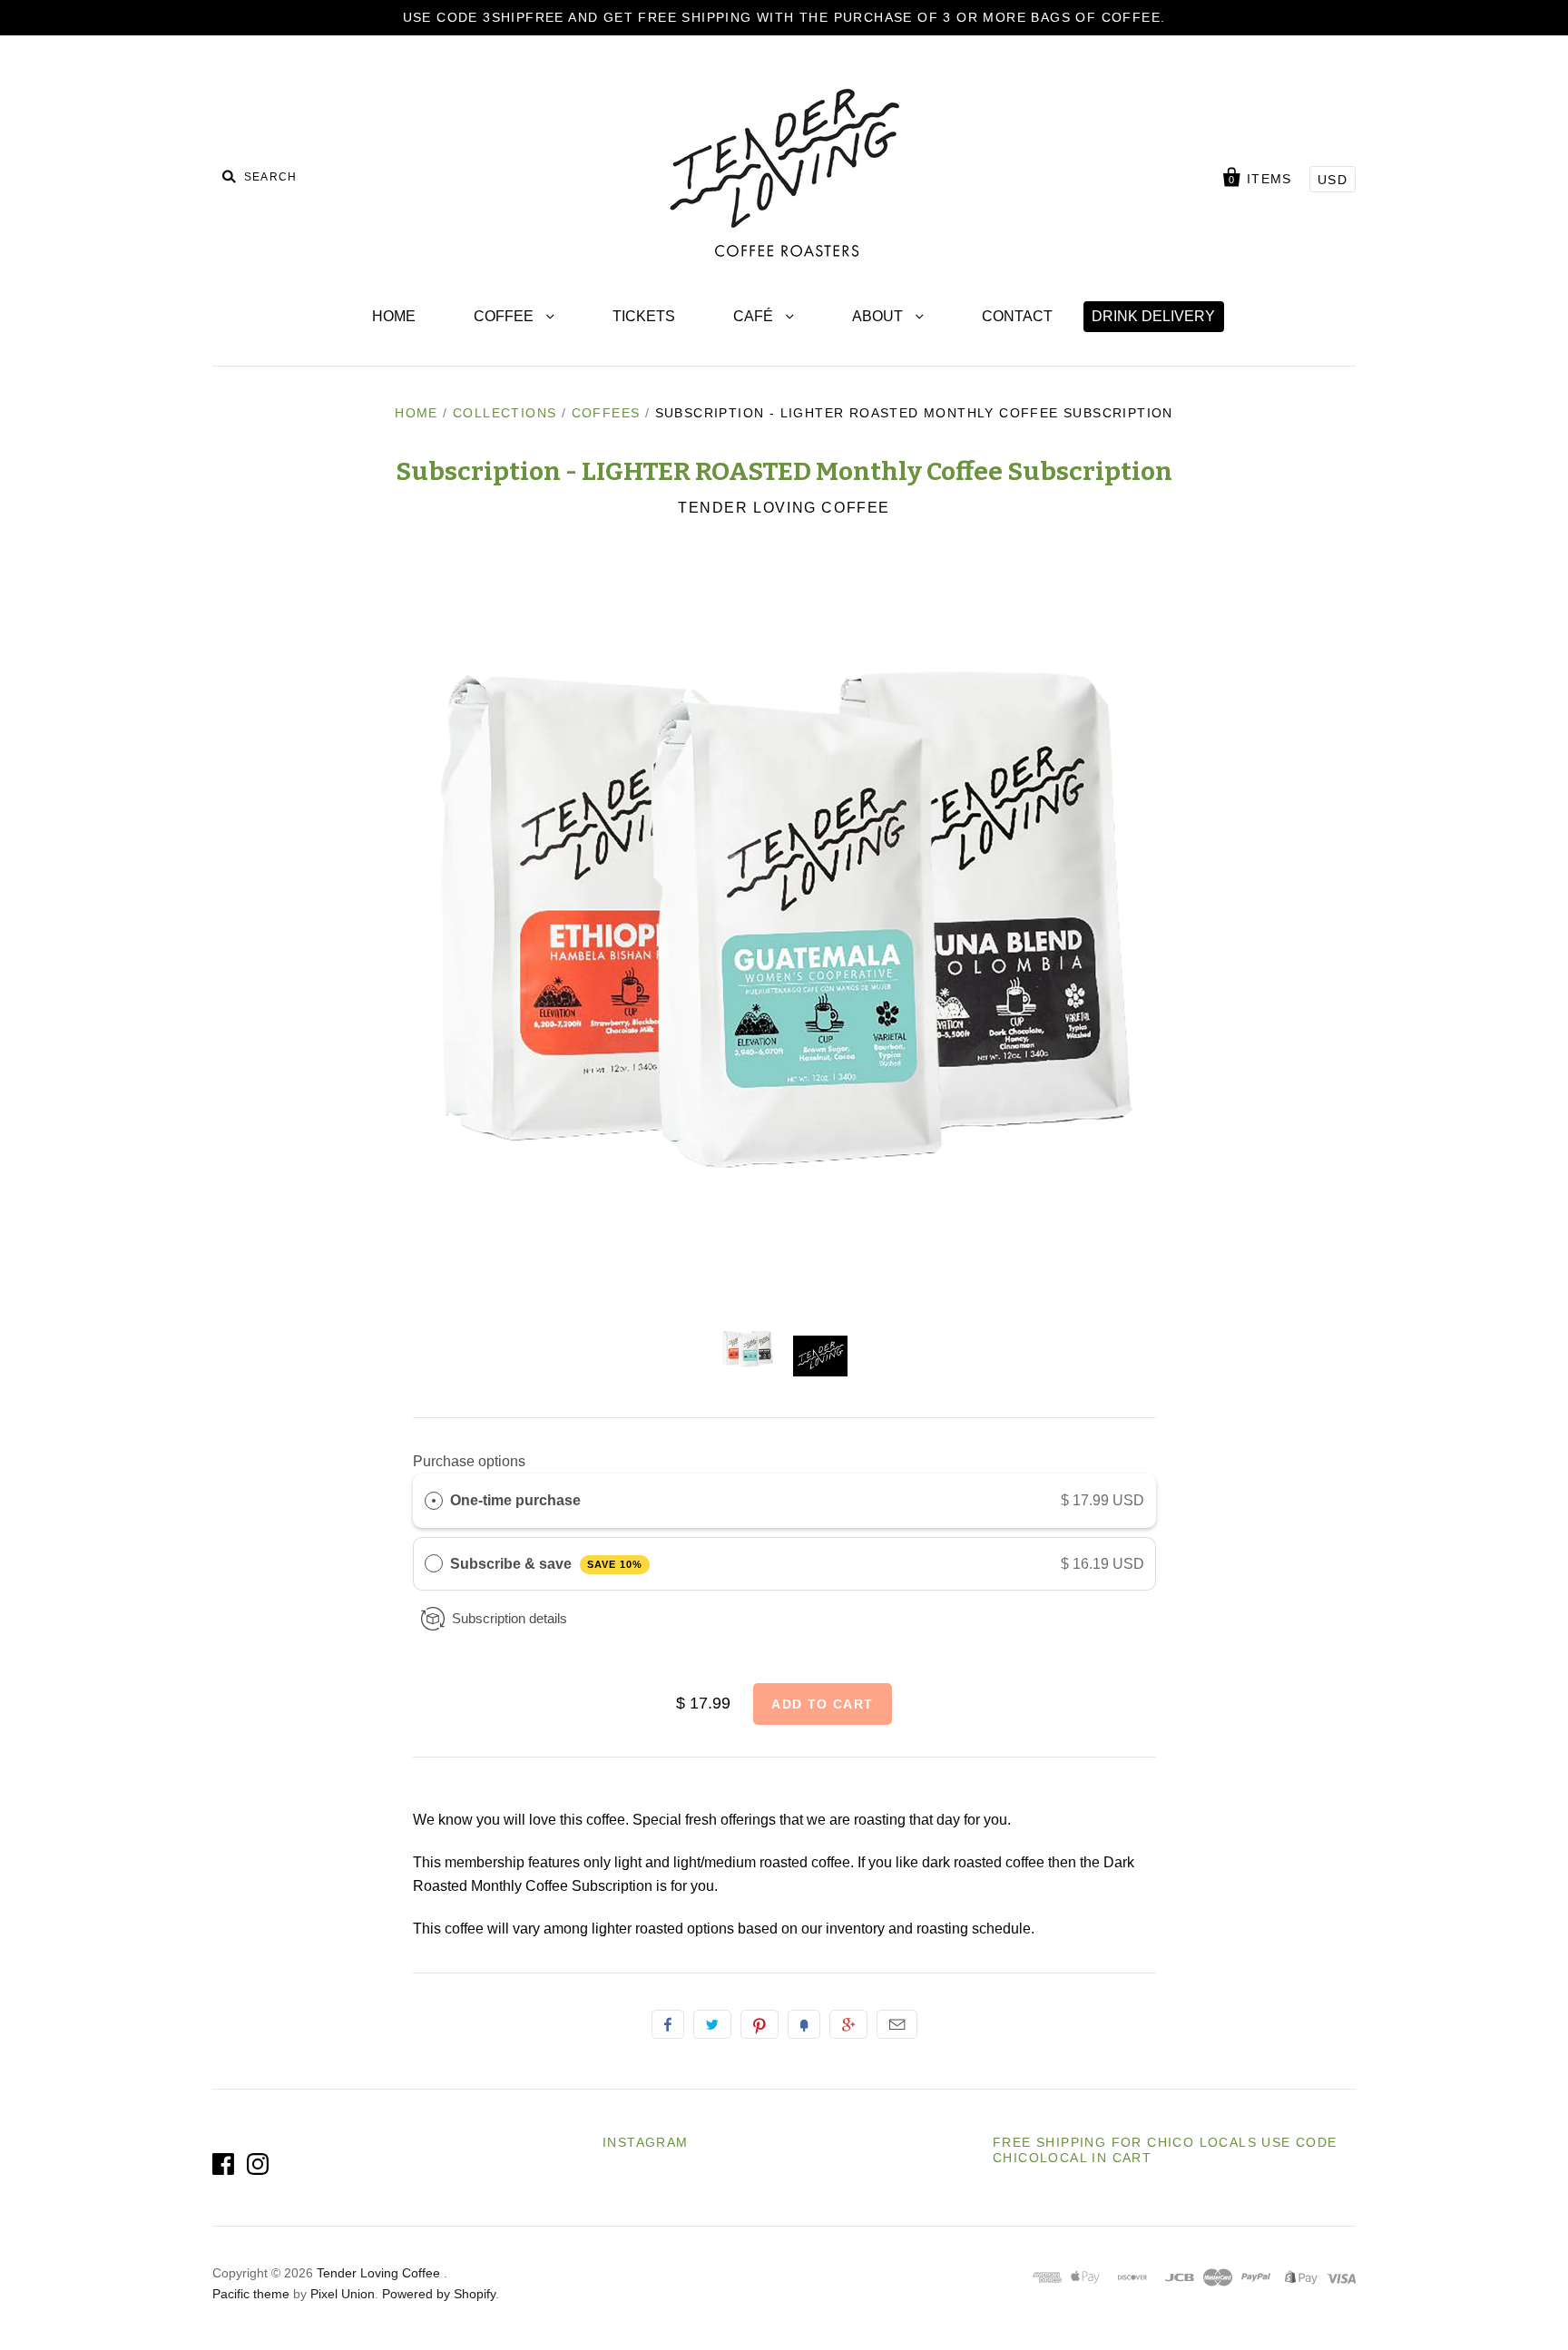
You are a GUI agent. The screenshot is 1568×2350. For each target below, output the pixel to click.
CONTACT (1017, 316)
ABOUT (879, 316)
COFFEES (606, 413)
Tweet (712, 2024)
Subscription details (510, 1618)
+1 (848, 2024)
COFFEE (505, 316)
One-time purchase (515, 1500)
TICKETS (644, 316)
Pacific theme (251, 2294)
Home (416, 413)
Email (897, 2024)
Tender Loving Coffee (784, 508)
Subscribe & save (546, 1564)
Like (668, 2024)
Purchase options (469, 1461)
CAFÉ (755, 316)
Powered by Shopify (439, 2294)
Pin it (759, 2024)
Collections (505, 413)
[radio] (434, 1501)
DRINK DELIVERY (1153, 316)
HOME (394, 316)
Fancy (804, 2024)
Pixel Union (343, 2294)
